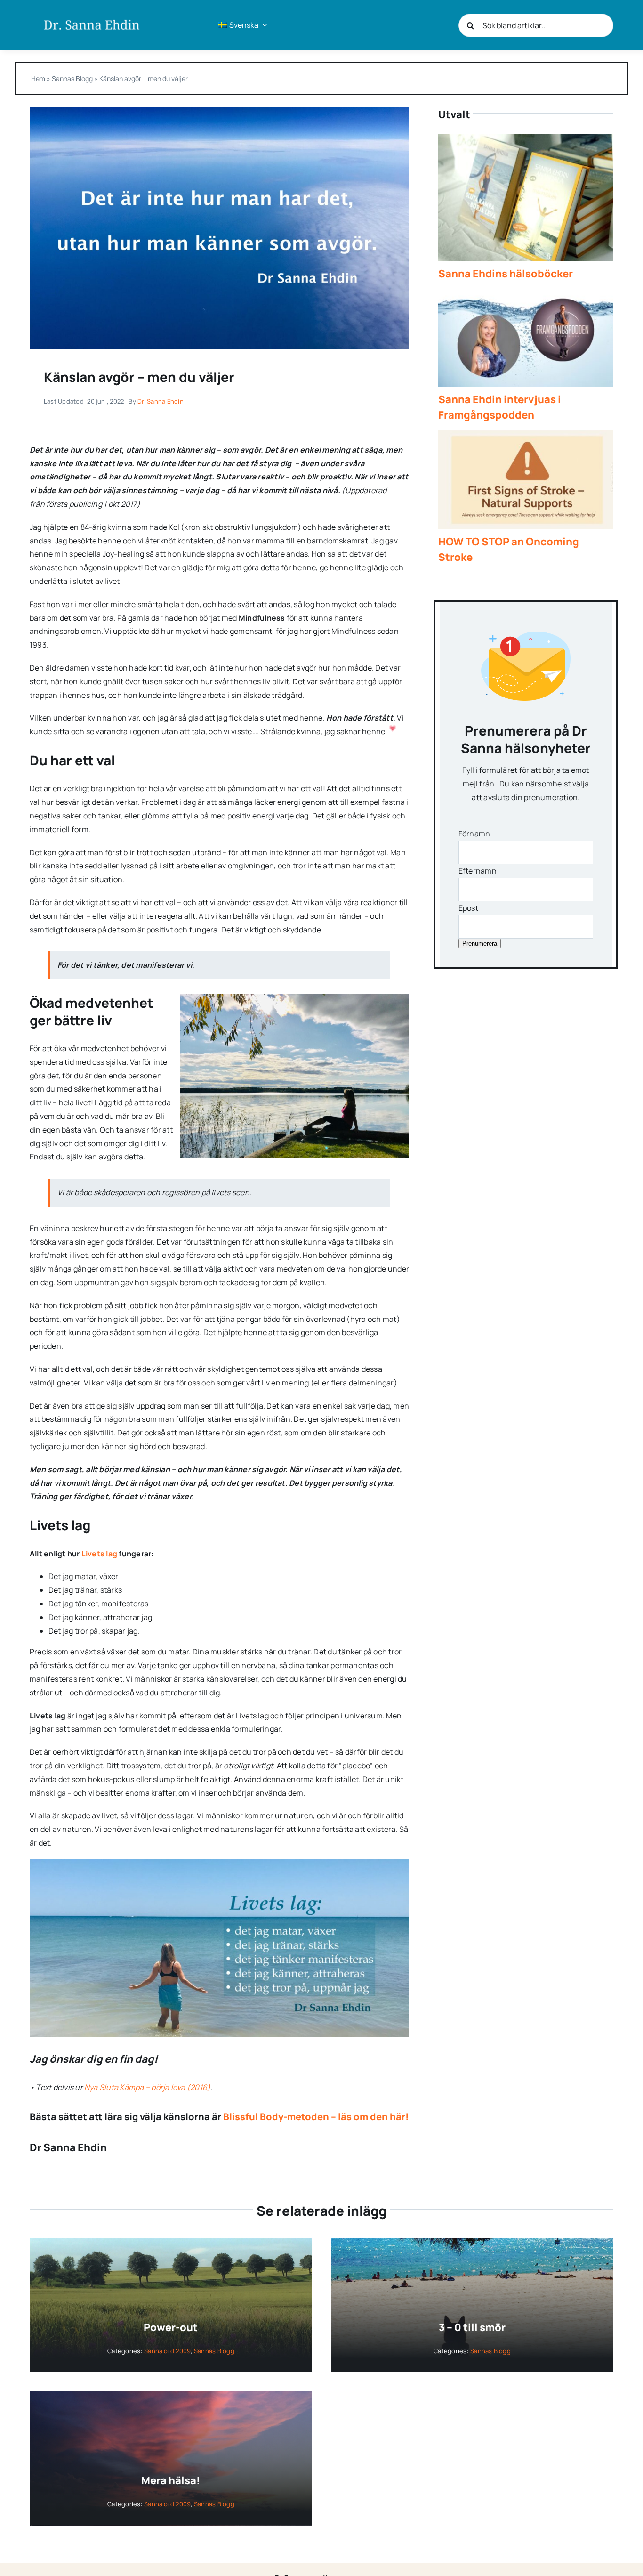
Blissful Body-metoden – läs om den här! (316, 2117)
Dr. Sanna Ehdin (161, 401)
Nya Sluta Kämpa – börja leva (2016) (147, 2087)
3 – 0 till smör (472, 2327)
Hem (38, 78)
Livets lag (99, 1554)
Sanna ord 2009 (167, 2351)
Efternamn (478, 871)
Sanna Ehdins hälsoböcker (506, 274)
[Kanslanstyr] (219, 111)
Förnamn (474, 834)
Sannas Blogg (72, 78)
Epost (468, 908)
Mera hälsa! (171, 2480)
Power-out (171, 2327)
